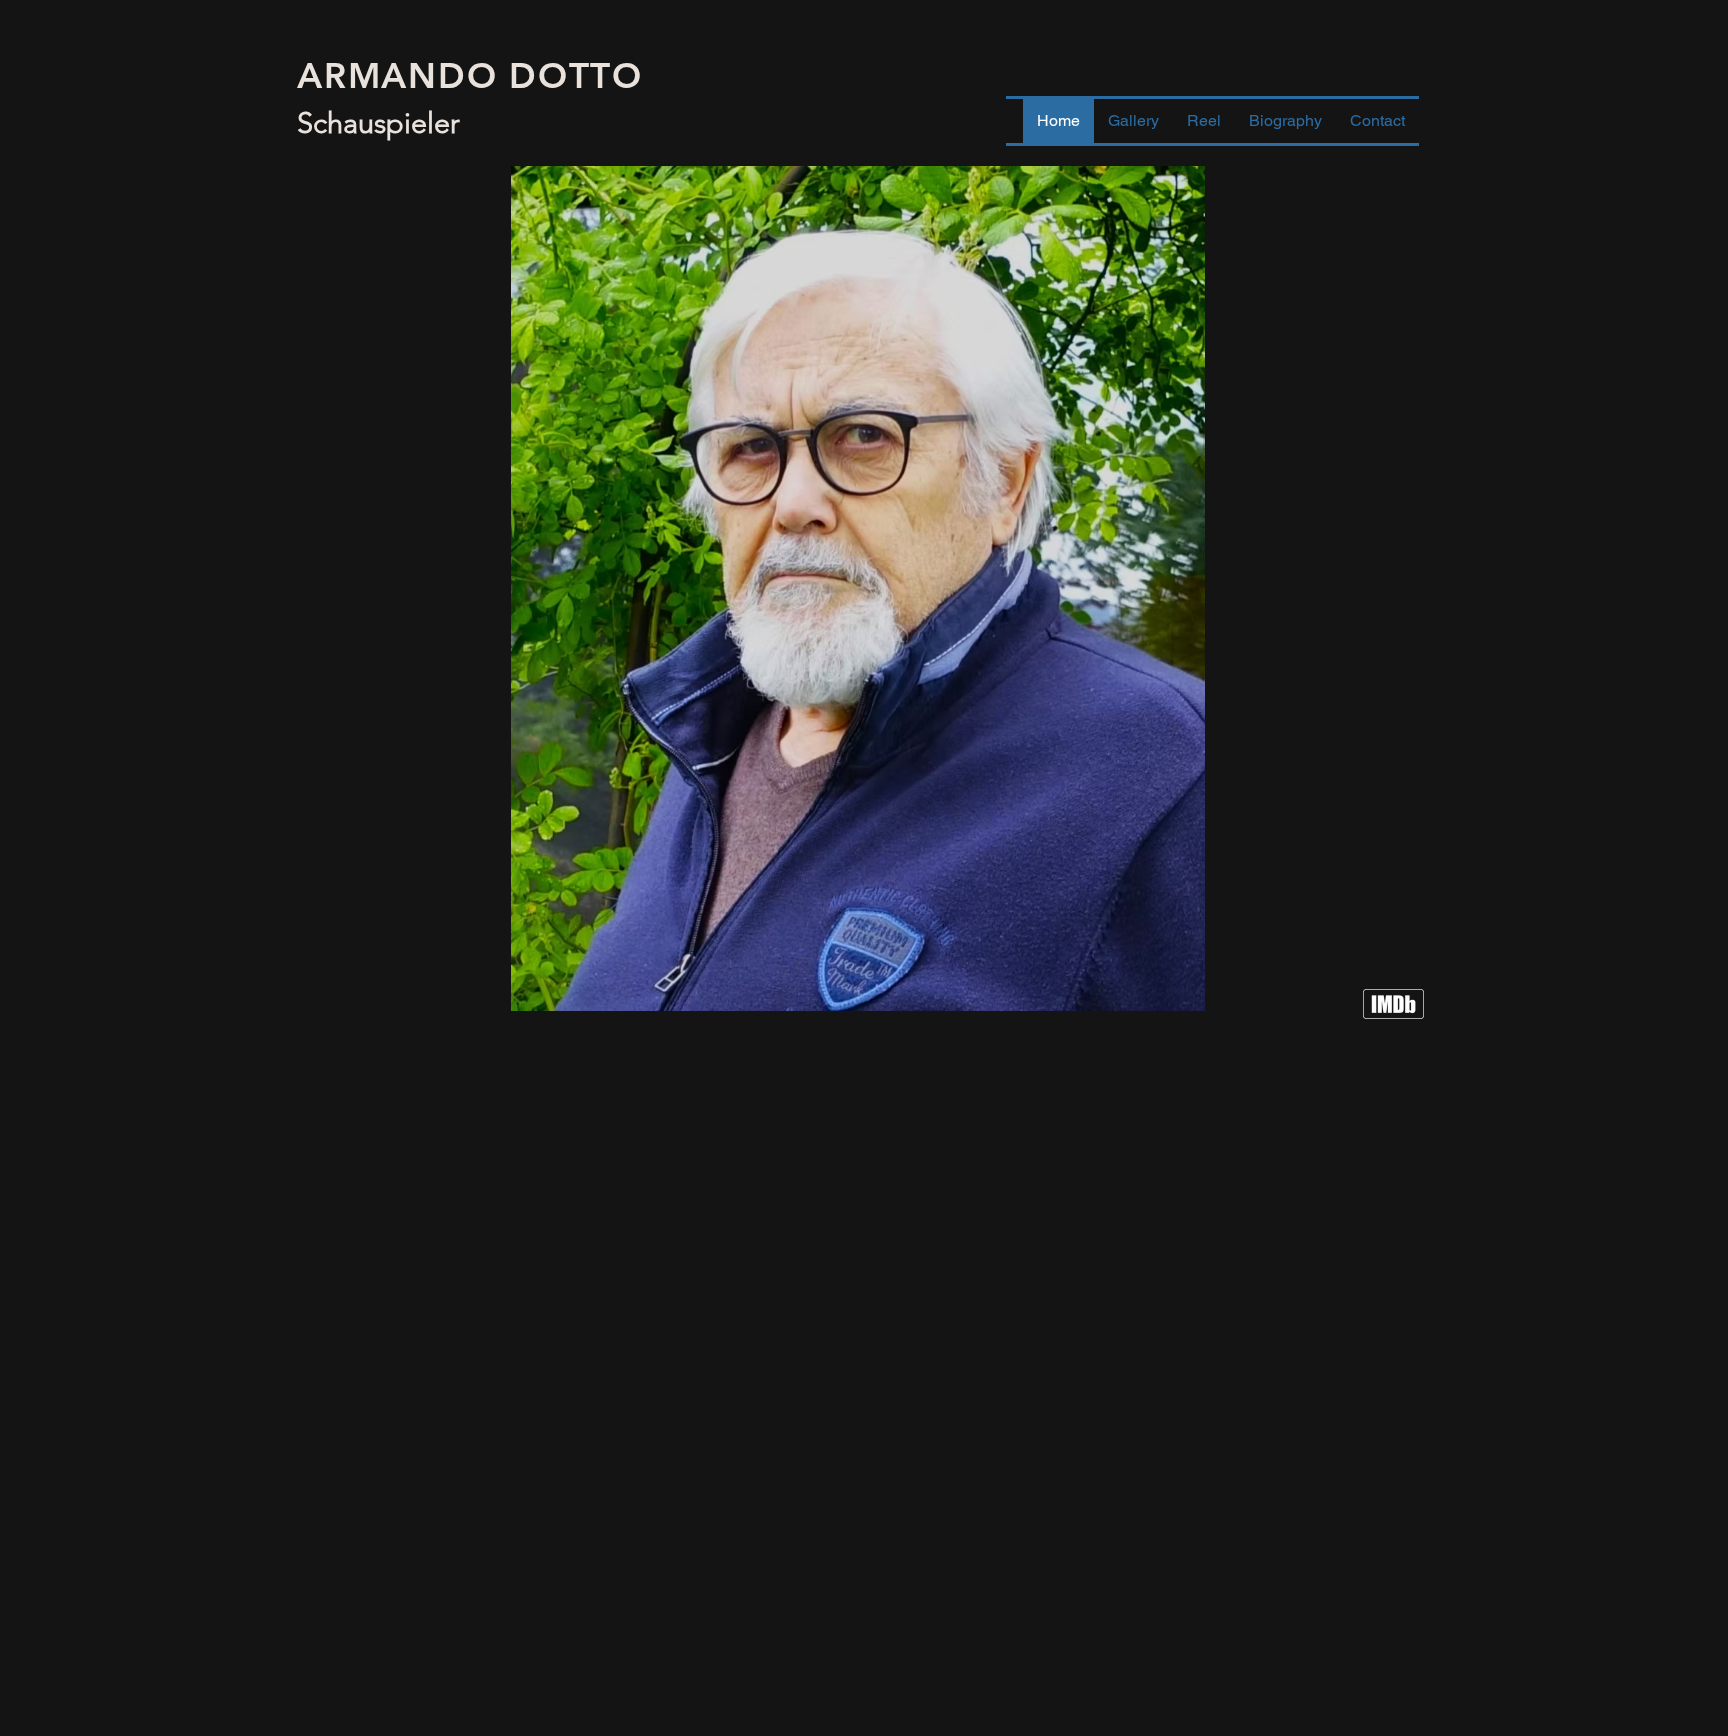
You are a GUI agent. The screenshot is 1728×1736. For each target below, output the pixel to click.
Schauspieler (378, 122)
